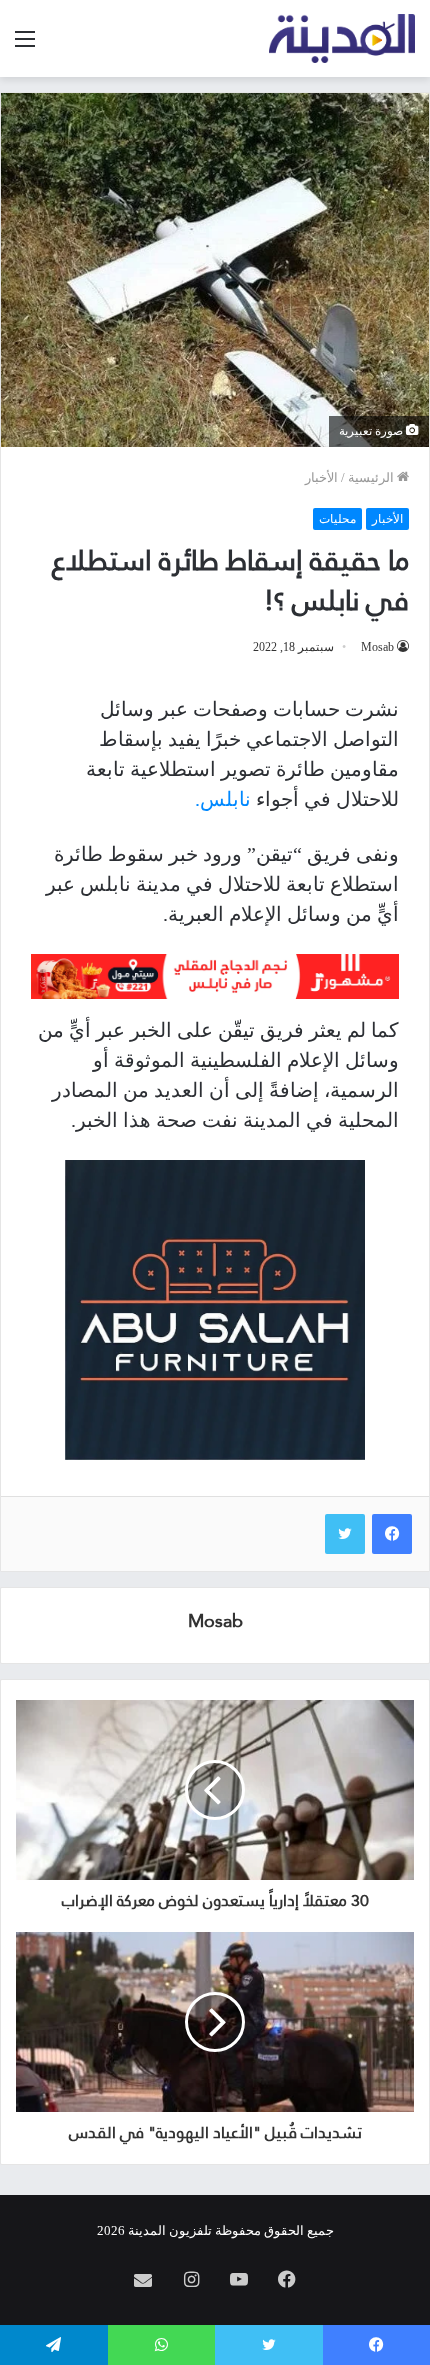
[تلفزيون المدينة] (342, 38)
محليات (337, 519)
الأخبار (321, 477)
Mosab (377, 647)
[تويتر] (345, 1534)
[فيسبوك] (392, 1534)
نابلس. (223, 799)
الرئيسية (372, 477)
